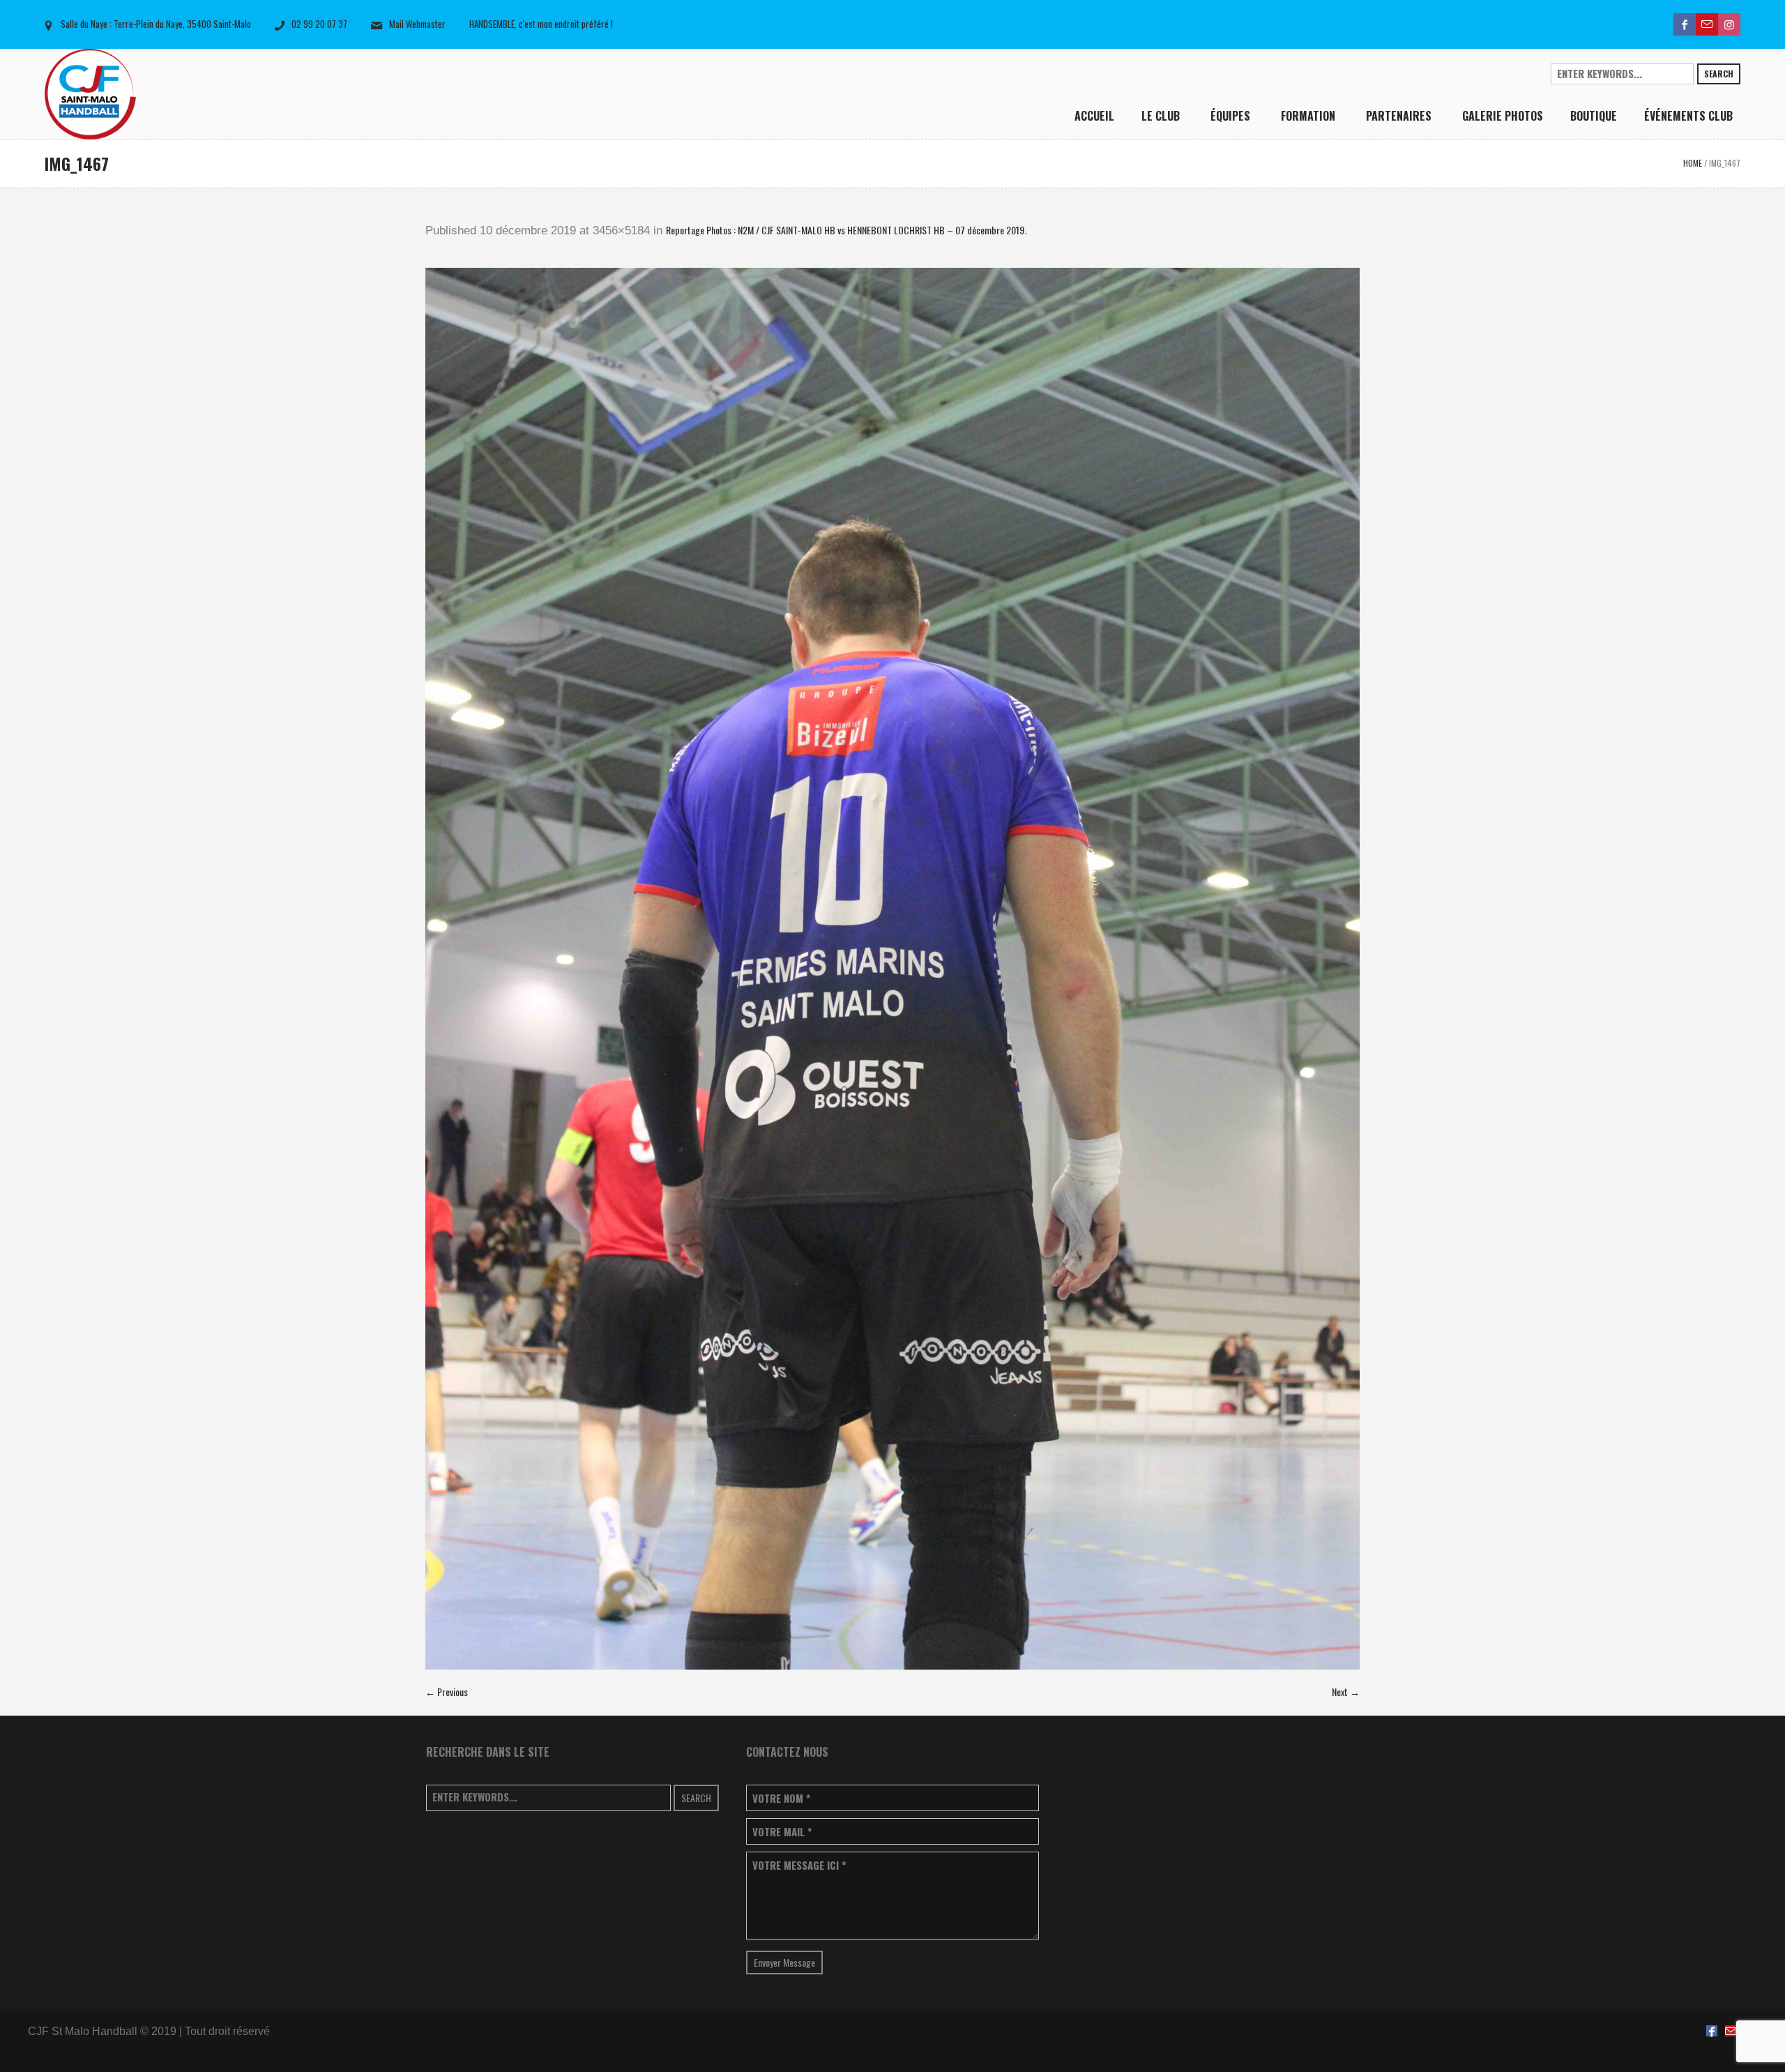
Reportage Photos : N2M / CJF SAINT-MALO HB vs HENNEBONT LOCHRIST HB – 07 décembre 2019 (845, 230)
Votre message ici (799, 1865)
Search (1719, 74)
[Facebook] (1685, 24)
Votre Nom (781, 1798)
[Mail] (1707, 24)
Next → (1346, 1692)
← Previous (447, 1692)
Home (1693, 163)
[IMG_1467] (892, 969)
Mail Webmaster (417, 24)
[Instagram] (1729, 24)
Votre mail (782, 1832)
